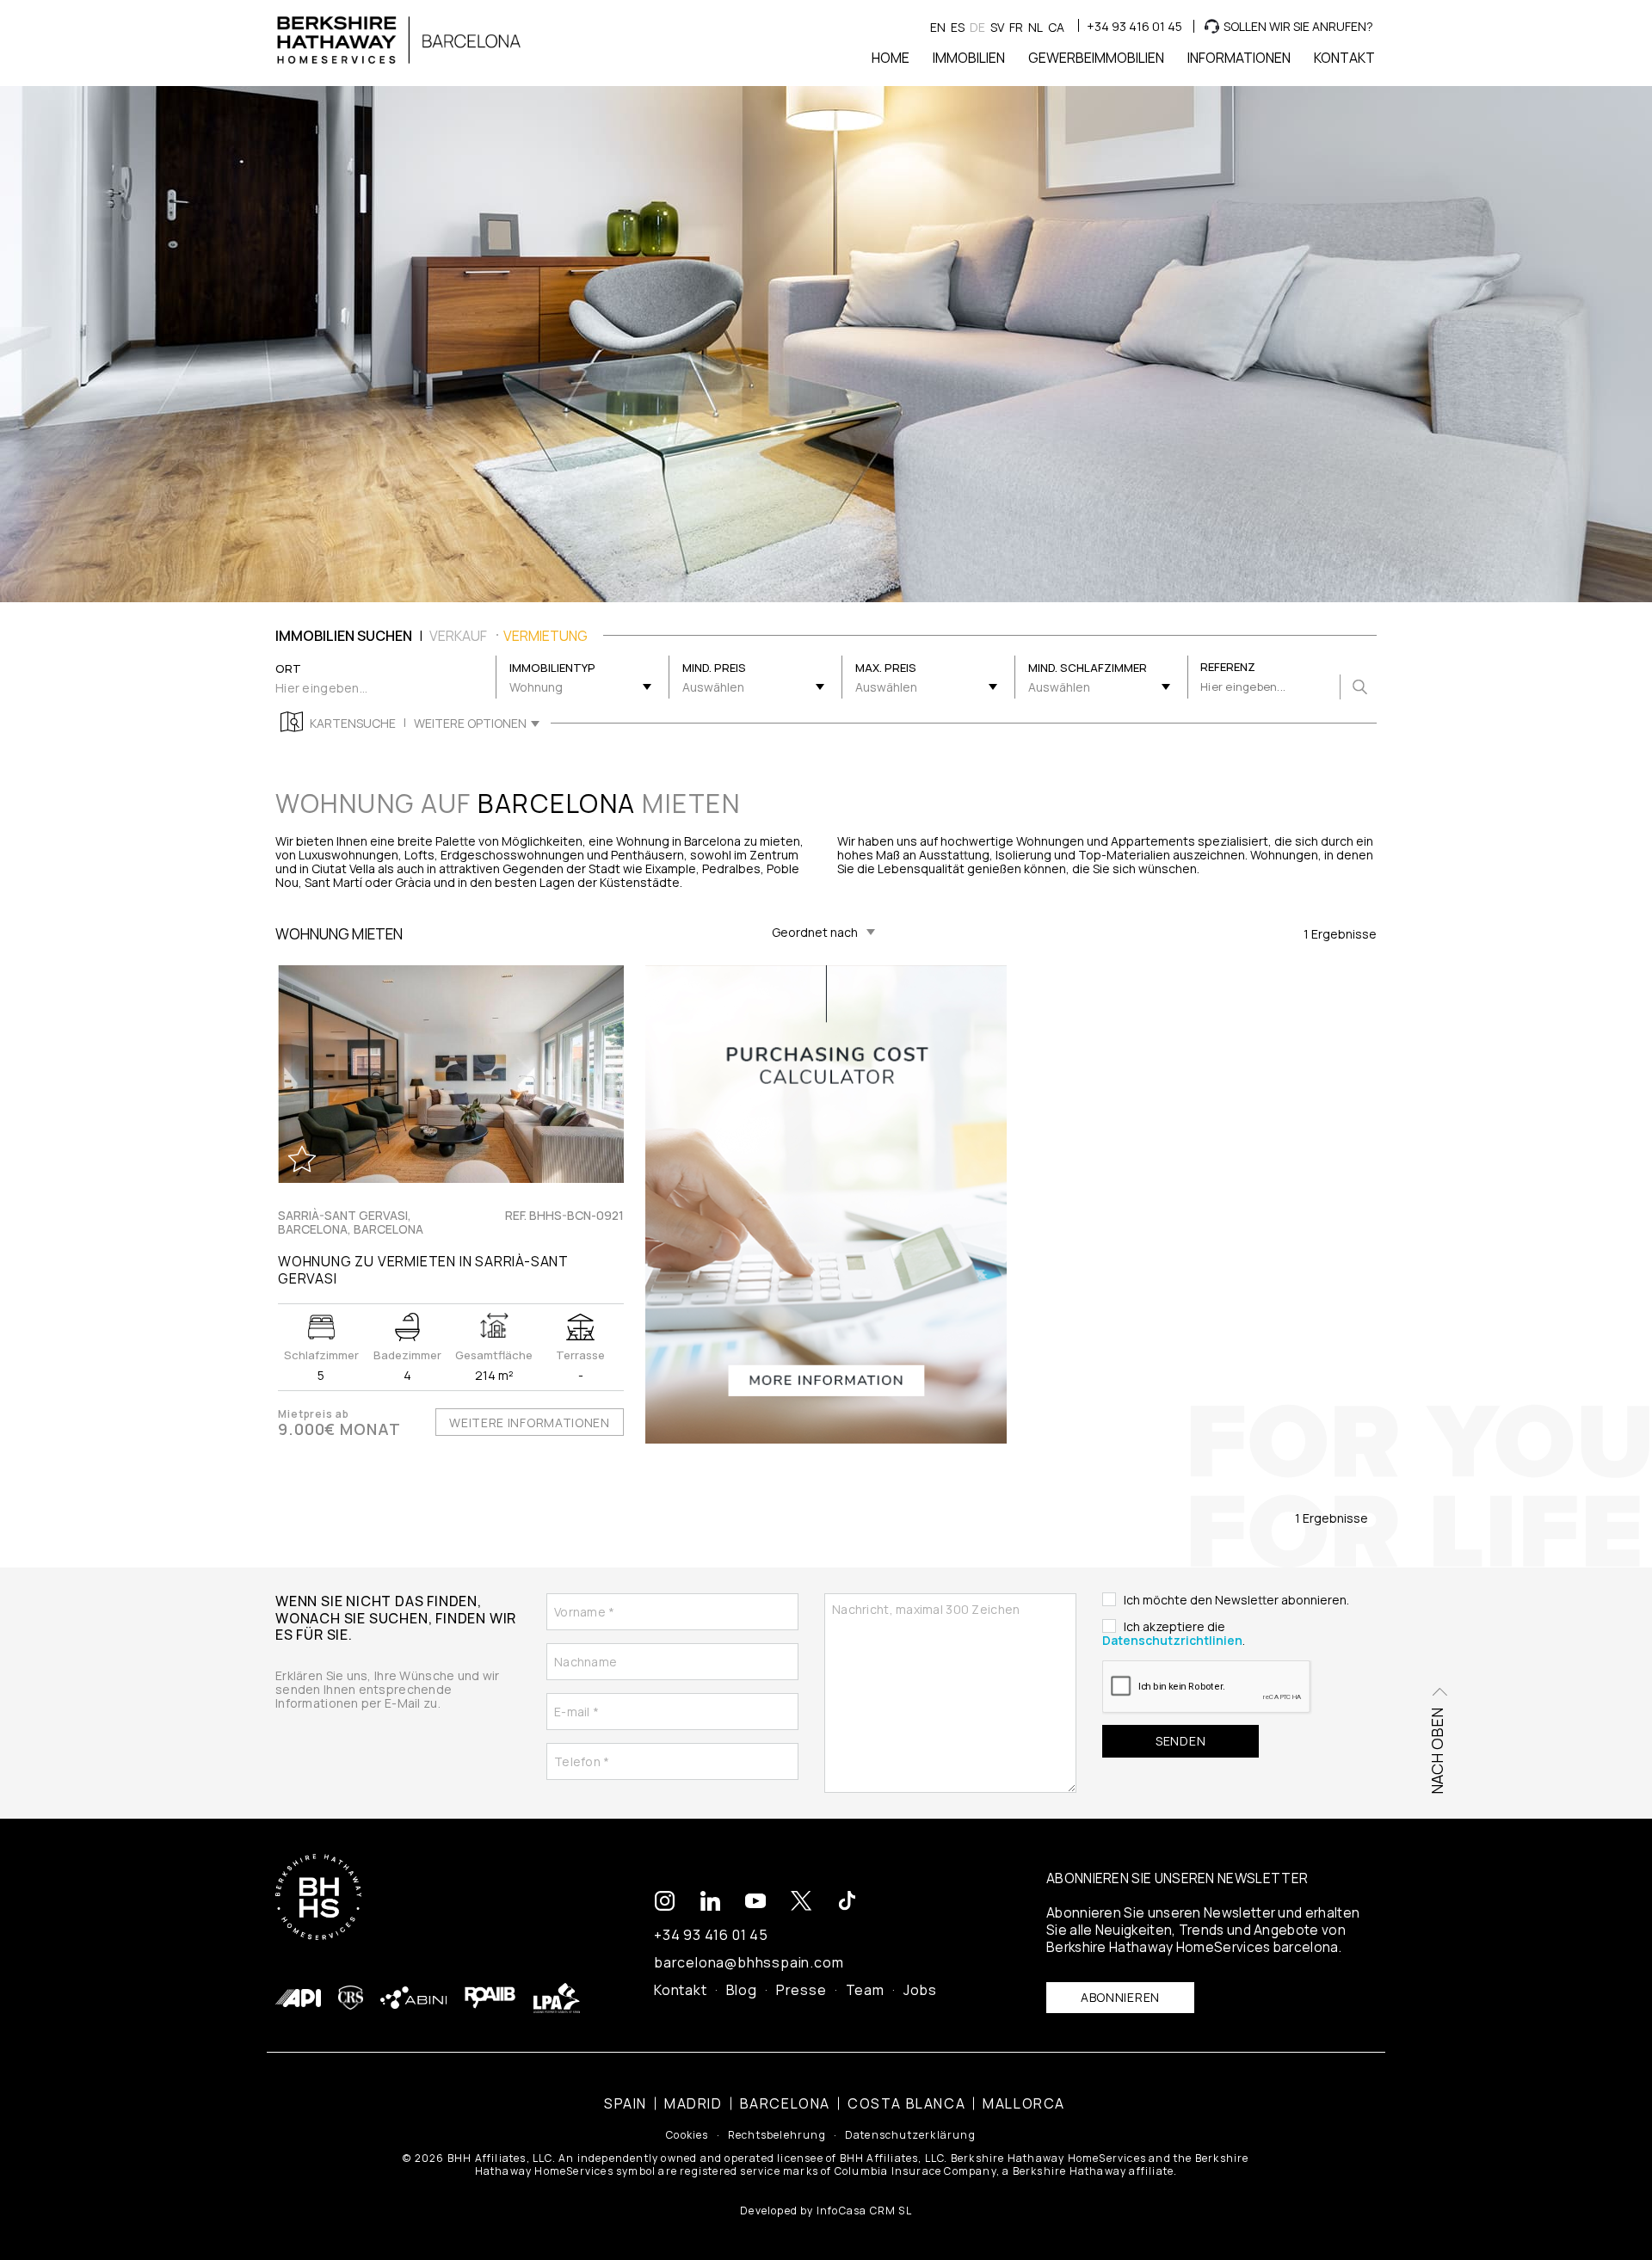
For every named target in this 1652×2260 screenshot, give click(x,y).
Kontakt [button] (1344, 58)
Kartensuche (353, 724)
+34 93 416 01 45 (1134, 26)
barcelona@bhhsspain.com (749, 1962)
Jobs (920, 1990)
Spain (626, 2103)
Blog (742, 1990)
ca (1056, 27)
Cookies (687, 2135)
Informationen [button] (1239, 58)
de (977, 27)
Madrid (693, 2103)
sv (997, 27)
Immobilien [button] (969, 58)
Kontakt (681, 1990)
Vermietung (546, 636)
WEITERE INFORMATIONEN (530, 1423)
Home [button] (891, 58)
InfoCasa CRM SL (864, 2211)
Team (865, 1990)
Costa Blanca (906, 2103)
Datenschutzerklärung (910, 2135)
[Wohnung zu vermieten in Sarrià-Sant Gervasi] (451, 1074)
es (958, 27)
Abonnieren (1120, 1997)
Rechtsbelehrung (777, 2135)
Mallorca (1024, 2103)
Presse (801, 1990)
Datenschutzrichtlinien (1172, 1640)
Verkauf (458, 636)
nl (1036, 27)
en (938, 27)
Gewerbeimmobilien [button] (1096, 58)
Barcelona (785, 2103)
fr (1016, 27)
